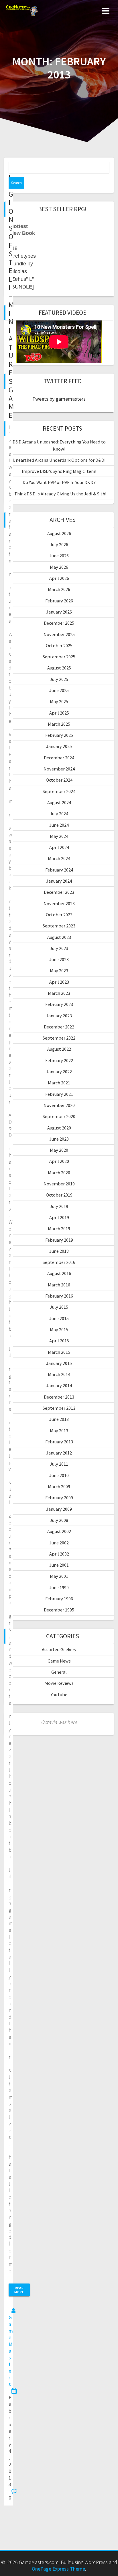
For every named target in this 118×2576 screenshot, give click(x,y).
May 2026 (59, 567)
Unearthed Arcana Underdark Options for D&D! (59, 460)
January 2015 (59, 1363)
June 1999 (59, 1587)
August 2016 (59, 1273)
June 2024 (59, 825)
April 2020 (59, 1161)
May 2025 (59, 701)
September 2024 (59, 791)
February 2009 (59, 1498)
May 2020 (59, 1150)
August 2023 (59, 937)
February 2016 (59, 1296)
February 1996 (59, 1599)
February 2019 (59, 1240)
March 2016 (59, 1285)
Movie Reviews (59, 1683)
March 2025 (59, 724)
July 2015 (59, 1307)
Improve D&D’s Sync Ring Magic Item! (59, 471)
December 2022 (59, 1027)
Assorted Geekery (59, 1649)
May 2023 (59, 971)
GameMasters (11, 2351)
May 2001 (59, 1576)
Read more (19, 2290)
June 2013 (59, 1419)
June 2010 (59, 1475)
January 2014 (59, 1385)
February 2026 (59, 601)
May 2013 (59, 1431)
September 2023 (59, 926)
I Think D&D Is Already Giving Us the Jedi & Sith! (59, 494)
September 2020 (59, 1116)
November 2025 (59, 634)
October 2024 (59, 780)
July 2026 (59, 544)
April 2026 (59, 578)
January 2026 (59, 612)
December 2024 (59, 758)
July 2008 (59, 1520)
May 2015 (59, 1330)
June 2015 (59, 1318)
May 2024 (59, 836)
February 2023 (59, 1004)
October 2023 (59, 915)
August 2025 (59, 668)
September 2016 (59, 1262)
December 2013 (59, 1397)
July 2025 (59, 679)
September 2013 (59, 1408)
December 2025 (59, 623)
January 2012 (59, 1453)
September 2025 (59, 657)
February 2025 (59, 735)
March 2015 (59, 1352)
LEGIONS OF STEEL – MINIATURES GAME (11, 296)
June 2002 (59, 1543)
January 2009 (59, 1509)
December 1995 (59, 1610)
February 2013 (59, 1442)
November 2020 (59, 1105)
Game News (59, 1661)
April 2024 (59, 847)
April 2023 (59, 982)
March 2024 (59, 858)
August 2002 (59, 1531)
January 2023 (59, 1016)
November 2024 (59, 769)
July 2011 (59, 1464)
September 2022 (59, 1038)
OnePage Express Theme (58, 2569)
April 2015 (59, 1341)
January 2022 (59, 1072)
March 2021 (59, 1083)
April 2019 (59, 1217)
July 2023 (59, 948)
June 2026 (59, 556)
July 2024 (59, 814)
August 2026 (59, 533)
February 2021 (59, 1094)
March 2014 (59, 1374)
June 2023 (59, 959)
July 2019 (59, 1206)
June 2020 (59, 1139)
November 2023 (59, 903)
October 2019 (59, 1195)
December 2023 (59, 892)
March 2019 (59, 1229)
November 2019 (59, 1184)
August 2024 (59, 802)
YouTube (59, 1695)
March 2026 (59, 589)
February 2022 (59, 1060)
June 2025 (59, 690)
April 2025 (59, 713)
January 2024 (59, 881)
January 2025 (59, 746)
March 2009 (59, 1486)
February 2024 (59, 870)
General (59, 1672)
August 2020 (59, 1128)
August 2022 (59, 1049)
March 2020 (59, 1173)
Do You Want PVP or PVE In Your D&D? (59, 482)
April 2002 (59, 1554)
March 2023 (59, 993)
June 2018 (59, 1251)
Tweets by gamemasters (59, 399)
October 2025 (59, 645)
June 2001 (59, 1565)
